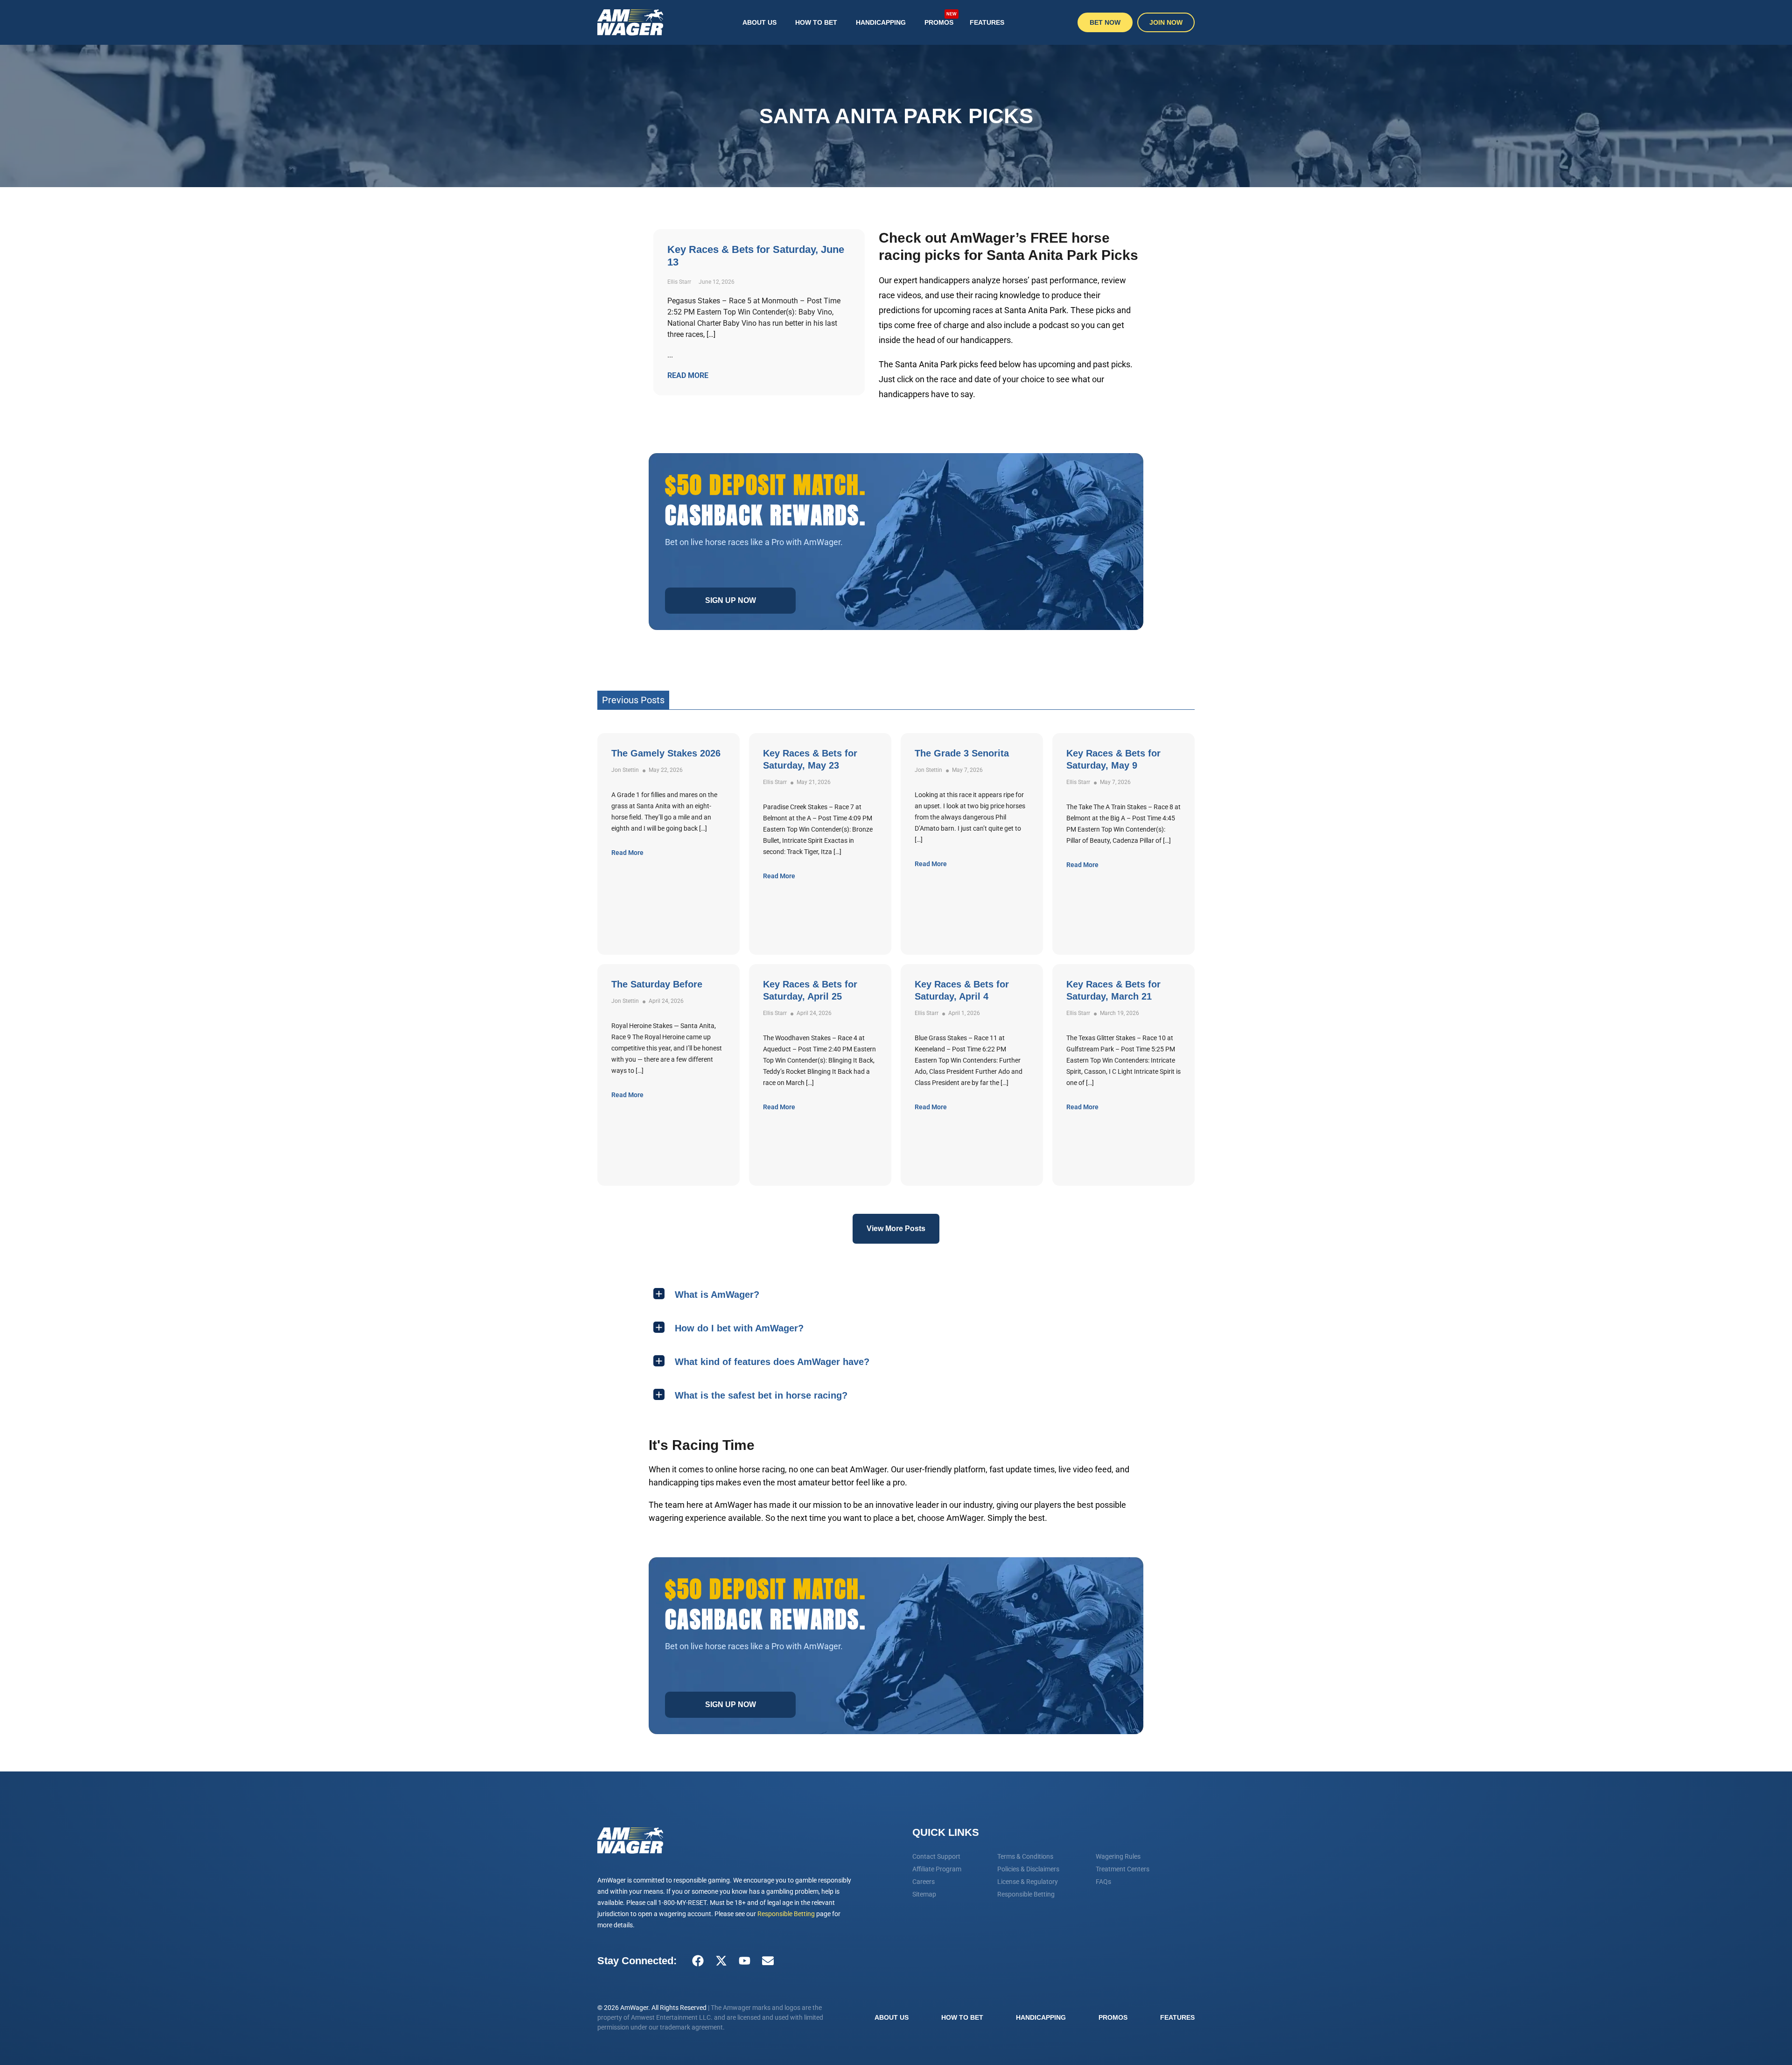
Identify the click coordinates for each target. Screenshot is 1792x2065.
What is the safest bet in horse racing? (761, 1395)
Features (987, 22)
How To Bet (816, 22)
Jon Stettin (625, 770)
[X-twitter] (721, 1961)
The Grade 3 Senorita (962, 753)
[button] (896, 1294)
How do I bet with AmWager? (739, 1328)
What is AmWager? (717, 1295)
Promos (941, 19)
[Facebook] (698, 1961)
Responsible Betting (786, 1914)
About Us (759, 22)
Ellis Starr (775, 782)
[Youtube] (744, 1961)
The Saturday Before (657, 984)
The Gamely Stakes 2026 (666, 753)
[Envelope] (768, 1961)
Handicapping (881, 22)
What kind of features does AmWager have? (772, 1362)
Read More (627, 853)
